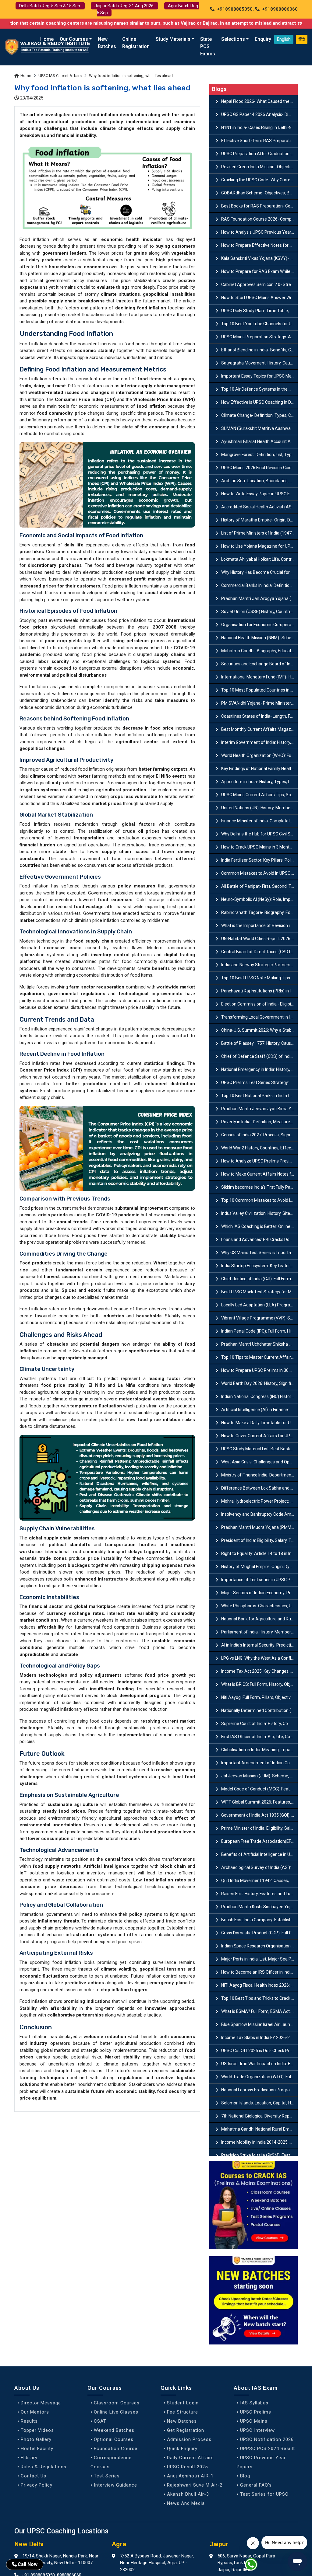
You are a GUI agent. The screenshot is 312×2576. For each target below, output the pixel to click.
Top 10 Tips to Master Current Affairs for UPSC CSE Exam (259, 1357)
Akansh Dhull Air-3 (188, 2494)
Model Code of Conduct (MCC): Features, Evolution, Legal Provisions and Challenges (259, 1789)
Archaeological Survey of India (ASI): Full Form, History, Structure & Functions (259, 1867)
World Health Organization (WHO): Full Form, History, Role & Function (259, 755)
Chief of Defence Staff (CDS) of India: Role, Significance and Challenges (259, 1056)
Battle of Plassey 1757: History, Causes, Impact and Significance (259, 1043)
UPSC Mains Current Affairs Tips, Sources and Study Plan (259, 795)
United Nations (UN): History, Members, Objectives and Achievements (259, 808)
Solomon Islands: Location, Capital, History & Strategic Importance (259, 2103)
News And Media (186, 2503)
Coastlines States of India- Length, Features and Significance (259, 716)
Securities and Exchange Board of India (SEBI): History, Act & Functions (259, 664)
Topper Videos (37, 2430)
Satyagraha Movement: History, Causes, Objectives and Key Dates (259, 363)
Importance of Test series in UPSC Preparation (259, 1580)
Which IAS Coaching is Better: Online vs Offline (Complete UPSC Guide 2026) (259, 1226)
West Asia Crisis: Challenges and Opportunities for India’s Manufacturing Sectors (259, 1462)
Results (29, 2421)
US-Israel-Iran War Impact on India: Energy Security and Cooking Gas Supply (259, 2064)
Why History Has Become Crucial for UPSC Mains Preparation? (259, 572)
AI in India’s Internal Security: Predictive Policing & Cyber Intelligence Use (259, 1645)
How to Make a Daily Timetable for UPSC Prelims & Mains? (259, 1423)
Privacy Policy (37, 2485)
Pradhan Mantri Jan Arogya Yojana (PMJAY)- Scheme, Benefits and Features (259, 598)
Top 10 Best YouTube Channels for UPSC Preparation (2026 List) (259, 324)
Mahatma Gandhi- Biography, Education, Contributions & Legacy (259, 651)
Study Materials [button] (173, 39)
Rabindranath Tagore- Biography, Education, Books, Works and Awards (259, 912)
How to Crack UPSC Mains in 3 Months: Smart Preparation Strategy (259, 847)
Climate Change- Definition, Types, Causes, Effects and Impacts (259, 415)
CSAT (100, 2421)
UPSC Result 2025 (187, 2467)
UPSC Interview (257, 2430)
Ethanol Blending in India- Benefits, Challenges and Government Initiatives (259, 350)
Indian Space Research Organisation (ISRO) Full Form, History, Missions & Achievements (259, 1946)
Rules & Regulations (44, 2467)
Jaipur (219, 2544)
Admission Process (189, 2439)
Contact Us (34, 2476)
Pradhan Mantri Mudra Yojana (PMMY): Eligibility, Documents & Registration (259, 1527)
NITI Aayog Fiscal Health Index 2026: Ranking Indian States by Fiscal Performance (259, 1985)
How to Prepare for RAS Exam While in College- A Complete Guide (259, 271)
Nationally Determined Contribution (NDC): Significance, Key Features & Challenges (259, 1710)
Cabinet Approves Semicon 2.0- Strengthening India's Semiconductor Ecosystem (259, 284)
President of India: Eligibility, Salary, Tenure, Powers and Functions (259, 1540)
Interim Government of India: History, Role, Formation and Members (259, 742)
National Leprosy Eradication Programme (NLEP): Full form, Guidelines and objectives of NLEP (259, 2090)
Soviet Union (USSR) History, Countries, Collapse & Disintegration (259, 612)
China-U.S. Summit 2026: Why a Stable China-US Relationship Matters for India (259, 1030)
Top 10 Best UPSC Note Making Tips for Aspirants (259, 978)
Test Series (107, 2476)
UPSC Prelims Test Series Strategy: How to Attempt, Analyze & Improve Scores (259, 1082)
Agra (119, 2544)
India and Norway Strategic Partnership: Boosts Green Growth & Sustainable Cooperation (259, 965)
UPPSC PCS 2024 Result (268, 2449)
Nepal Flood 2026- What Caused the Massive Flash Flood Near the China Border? (259, 101)
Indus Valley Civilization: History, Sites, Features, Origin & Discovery (259, 1213)
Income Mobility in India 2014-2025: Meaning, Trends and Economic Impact (259, 2142)
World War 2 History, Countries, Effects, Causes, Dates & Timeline (259, 1148)
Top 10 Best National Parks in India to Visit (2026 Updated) (259, 1096)
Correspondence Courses (111, 2462)
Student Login (183, 2403)
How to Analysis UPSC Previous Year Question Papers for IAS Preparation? (259, 232)
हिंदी (302, 39)
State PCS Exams (208, 46)
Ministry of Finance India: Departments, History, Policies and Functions (259, 1475)
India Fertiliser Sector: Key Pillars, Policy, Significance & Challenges (259, 860)
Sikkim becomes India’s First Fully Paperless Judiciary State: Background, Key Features (259, 1187)
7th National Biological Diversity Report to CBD (259, 2116)
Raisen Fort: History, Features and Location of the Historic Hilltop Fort (259, 1894)
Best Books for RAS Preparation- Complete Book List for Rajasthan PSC (259, 206)
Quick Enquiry (182, 2449)
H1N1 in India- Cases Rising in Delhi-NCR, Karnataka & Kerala (259, 127)
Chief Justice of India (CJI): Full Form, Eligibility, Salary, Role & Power (259, 1279)
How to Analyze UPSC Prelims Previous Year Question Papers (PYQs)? (259, 1161)
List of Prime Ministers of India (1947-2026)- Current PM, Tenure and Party (259, 533)
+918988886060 (279, 9)
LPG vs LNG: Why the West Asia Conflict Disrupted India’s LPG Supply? (259, 1658)
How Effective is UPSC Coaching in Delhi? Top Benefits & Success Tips (259, 402)
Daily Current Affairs (190, 2458)
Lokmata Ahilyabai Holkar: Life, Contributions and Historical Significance (259, 559)
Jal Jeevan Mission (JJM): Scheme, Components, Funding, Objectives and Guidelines (259, 1776)
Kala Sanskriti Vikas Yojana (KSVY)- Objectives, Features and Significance (259, 258)
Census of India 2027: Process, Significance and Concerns (259, 1135)
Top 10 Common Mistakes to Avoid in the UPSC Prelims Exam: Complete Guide (259, 1200)
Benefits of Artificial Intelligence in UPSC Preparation (259, 1854)
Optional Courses (114, 2439)
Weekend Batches (114, 2430)
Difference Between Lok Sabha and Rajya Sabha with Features (259, 1488)
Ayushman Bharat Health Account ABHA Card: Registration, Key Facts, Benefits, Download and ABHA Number (259, 441)
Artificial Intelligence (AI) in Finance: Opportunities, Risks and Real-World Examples (259, 1410)
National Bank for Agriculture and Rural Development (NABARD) (259, 1619)
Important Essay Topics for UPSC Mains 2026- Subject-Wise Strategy (259, 376)
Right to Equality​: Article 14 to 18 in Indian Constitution (259, 1553)
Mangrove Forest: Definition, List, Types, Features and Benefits (259, 455)
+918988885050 (234, 9)
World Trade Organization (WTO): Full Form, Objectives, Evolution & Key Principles (259, 2077)
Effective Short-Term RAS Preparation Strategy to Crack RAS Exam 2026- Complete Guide (259, 141)
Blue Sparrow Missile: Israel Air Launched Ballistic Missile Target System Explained (259, 2024)
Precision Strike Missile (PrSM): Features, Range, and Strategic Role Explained (259, 2155)
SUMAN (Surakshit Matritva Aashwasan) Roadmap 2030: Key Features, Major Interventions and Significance (259, 428)
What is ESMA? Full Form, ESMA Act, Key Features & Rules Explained (259, 2011)
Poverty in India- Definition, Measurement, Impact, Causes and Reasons (259, 1122)
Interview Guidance (115, 2485)
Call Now (28, 2564)
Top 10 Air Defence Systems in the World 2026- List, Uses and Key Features (259, 389)
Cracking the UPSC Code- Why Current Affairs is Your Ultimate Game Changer (259, 180)
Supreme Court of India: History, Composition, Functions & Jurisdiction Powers (259, 1724)
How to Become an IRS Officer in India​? (258, 1972)
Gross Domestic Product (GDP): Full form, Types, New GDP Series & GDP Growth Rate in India (259, 1933)
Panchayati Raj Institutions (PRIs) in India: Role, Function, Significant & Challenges (259, 991)
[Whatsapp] (255, 2566)
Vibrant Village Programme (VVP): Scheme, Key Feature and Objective (259, 1318)
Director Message (41, 2403)
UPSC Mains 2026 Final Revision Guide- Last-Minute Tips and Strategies (259, 468)
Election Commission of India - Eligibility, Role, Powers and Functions (259, 1004)
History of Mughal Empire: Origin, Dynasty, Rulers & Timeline (259, 1567)
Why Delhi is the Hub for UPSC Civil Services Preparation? (259, 834)
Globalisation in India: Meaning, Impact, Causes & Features (259, 1750)
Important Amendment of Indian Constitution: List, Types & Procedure (259, 1763)
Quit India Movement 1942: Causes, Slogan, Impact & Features (259, 1881)
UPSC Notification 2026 (267, 2439)
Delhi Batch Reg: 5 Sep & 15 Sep (50, 6)
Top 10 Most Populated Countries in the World (259, 690)
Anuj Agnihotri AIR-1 (190, 2476)
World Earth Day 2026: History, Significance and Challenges (259, 1383)
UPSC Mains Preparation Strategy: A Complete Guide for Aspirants (259, 337)
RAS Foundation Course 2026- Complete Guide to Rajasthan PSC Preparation (259, 219)
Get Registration (186, 2430)
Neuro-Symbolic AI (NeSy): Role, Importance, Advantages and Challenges (259, 899)
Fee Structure (183, 2412)
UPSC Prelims (256, 2412)
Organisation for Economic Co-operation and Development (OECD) (259, 625)
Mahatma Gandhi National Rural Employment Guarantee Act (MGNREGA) (259, 2129)
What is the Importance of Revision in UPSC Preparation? (259, 925)
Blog (245, 2476)
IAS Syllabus (254, 2403)
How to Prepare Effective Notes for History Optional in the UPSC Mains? (259, 245)
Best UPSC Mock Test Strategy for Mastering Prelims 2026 (259, 1292)
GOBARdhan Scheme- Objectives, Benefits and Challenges (259, 193)
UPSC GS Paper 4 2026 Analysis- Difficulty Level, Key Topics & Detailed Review (259, 114)
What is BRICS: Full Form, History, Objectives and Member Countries (259, 1684)
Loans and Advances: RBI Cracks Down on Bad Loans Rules (259, 1239)
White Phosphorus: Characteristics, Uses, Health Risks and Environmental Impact (259, 1606)
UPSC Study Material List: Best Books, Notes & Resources (259, 1449)
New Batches (107, 43)
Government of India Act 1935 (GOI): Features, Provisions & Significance (259, 1815)
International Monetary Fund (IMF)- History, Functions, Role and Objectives (259, 677)
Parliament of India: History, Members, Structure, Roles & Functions (259, 1632)
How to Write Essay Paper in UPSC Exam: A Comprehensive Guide (259, 494)
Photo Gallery (36, 2439)
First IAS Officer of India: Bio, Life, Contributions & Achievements (259, 1737)
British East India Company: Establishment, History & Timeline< (259, 1920)
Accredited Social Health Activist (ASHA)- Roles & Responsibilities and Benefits (259, 507)
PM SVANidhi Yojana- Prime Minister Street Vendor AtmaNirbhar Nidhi (259, 703)
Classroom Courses (117, 2403)
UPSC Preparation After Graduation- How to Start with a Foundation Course (259, 154)
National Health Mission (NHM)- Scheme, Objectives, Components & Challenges (259, 638)
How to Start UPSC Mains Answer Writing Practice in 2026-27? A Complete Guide (259, 298)
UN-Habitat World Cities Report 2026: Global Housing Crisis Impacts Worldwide (259, 939)
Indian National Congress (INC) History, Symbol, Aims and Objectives (259, 1396)
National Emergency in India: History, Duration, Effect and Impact (259, 1069)
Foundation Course (116, 2449)
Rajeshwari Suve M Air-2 (195, 2485)
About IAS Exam (256, 2388)
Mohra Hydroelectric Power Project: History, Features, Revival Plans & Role (259, 1501)
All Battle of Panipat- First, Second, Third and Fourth (259, 886)
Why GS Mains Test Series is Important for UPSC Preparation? (259, 1253)
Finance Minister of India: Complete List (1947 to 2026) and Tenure (259, 821)
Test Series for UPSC (264, 2494)
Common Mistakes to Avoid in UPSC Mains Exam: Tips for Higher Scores (259, 873)
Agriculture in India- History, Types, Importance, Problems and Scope (259, 782)
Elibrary (29, 2458)
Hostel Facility (37, 2449)
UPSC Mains (254, 2421)
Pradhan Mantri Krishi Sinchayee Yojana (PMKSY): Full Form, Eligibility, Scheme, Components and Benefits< (259, 1907)
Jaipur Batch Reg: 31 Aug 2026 (124, 6)
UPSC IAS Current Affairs (60, 76)
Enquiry (263, 39)
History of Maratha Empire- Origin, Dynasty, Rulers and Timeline (259, 520)
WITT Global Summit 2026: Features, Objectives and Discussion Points (259, 1802)
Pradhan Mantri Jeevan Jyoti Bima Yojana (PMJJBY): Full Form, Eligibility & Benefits (259, 1109)
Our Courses (105, 2388)
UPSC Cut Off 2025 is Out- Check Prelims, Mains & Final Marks (259, 2051)
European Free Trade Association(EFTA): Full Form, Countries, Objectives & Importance (259, 1841)
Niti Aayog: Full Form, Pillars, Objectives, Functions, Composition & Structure (259, 1697)
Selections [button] (233, 39)
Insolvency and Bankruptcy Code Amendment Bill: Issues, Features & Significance (259, 1514)
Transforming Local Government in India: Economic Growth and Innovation (259, 1017)
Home (47, 39)
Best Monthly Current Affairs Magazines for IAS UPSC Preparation (259, 729)
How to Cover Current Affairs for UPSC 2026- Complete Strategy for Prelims (259, 1436)
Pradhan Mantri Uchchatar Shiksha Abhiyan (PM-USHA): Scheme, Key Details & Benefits (259, 1344)
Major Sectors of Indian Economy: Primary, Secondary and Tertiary (259, 1593)
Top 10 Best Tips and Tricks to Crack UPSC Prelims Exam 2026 (259, 1998)
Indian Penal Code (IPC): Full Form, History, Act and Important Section (259, 1331)
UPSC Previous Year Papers (261, 2462)
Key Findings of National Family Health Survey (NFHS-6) (259, 769)
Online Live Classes (116, 2412)
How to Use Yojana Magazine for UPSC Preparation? (259, 546)
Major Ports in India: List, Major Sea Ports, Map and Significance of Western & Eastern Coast (259, 1959)
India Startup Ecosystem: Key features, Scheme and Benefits (259, 1266)
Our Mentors (35, 2412)
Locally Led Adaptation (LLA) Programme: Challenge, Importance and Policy (259, 1305)
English (284, 39)
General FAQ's (256, 2485)
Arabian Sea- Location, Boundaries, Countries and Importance (259, 481)
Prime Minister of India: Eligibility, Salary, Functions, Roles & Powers (259, 1828)
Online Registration (136, 43)
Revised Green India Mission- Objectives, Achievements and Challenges (259, 167)
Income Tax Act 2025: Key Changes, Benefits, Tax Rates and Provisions (259, 1671)
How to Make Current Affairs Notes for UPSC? (259, 1174)
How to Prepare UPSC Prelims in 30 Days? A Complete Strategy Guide (259, 1370)
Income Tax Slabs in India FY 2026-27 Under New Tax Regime (259, 2037)
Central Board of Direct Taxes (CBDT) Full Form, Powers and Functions (259, 952)
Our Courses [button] (74, 39)
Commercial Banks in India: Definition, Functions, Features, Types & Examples (259, 585)
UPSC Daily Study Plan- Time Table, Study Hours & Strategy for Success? (259, 311)
